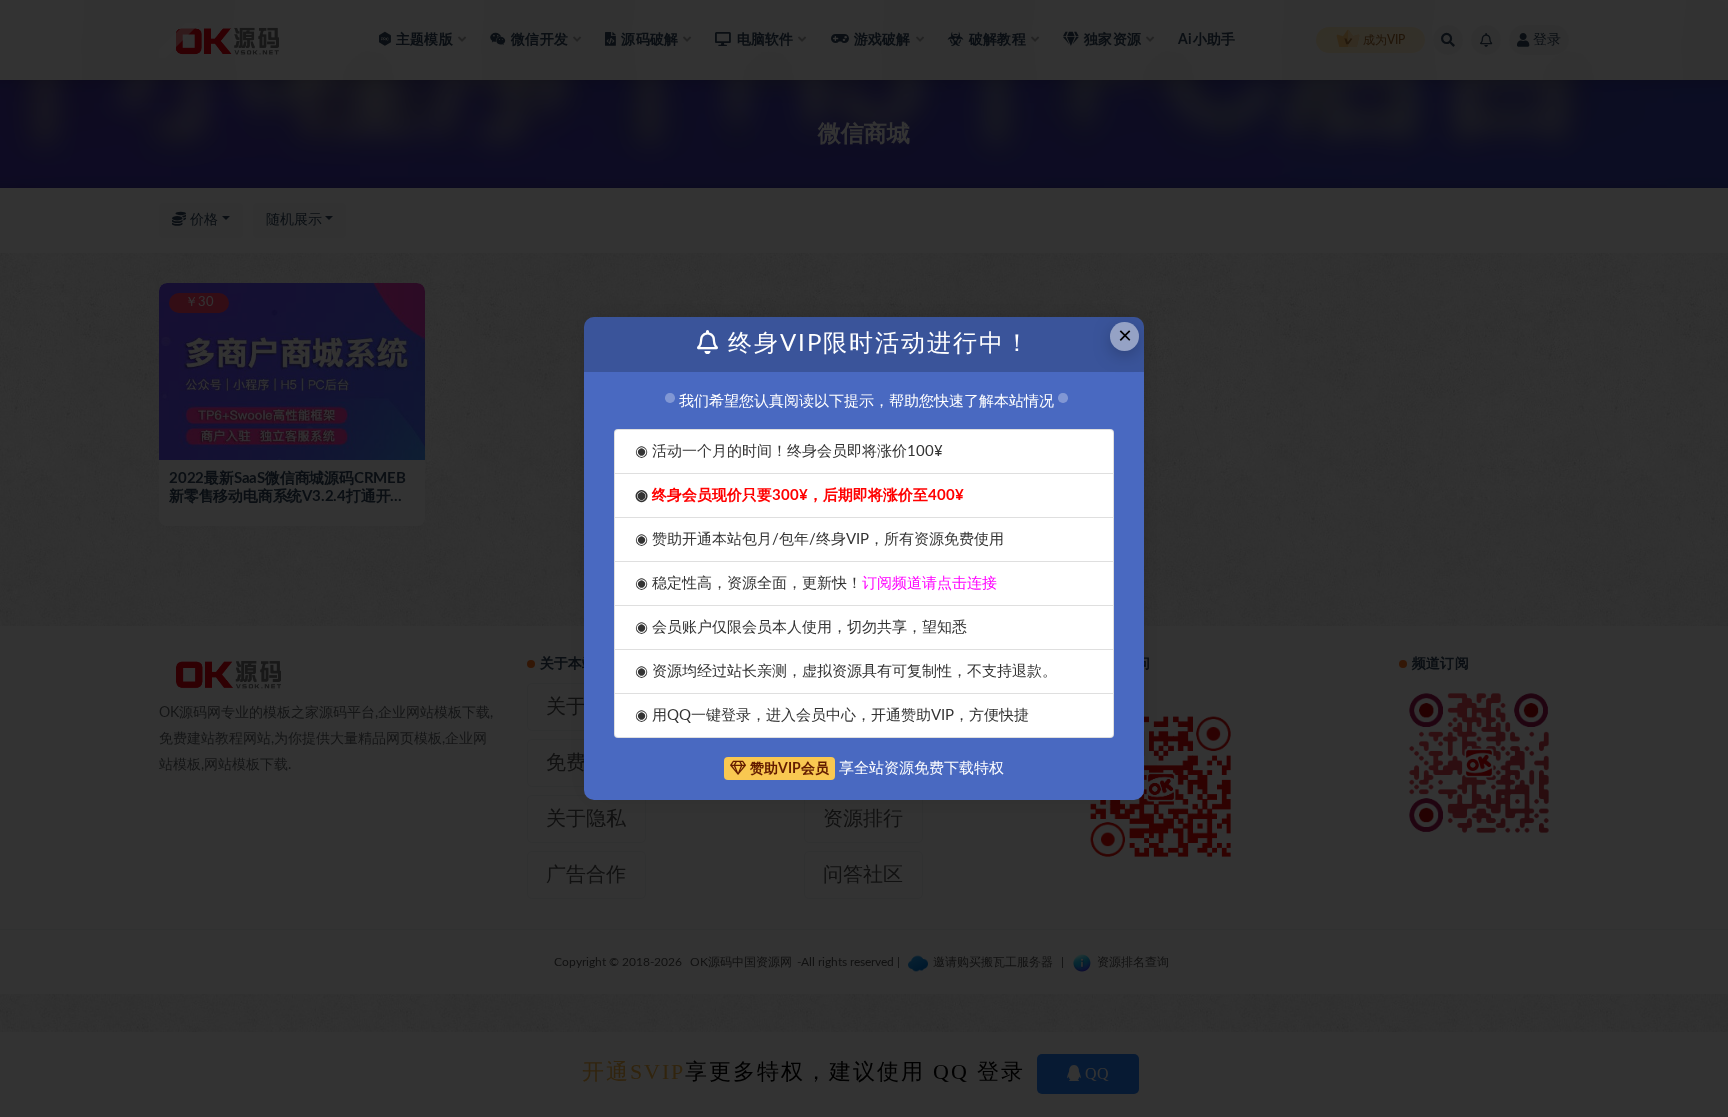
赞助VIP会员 (789, 769)
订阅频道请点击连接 (929, 583)
